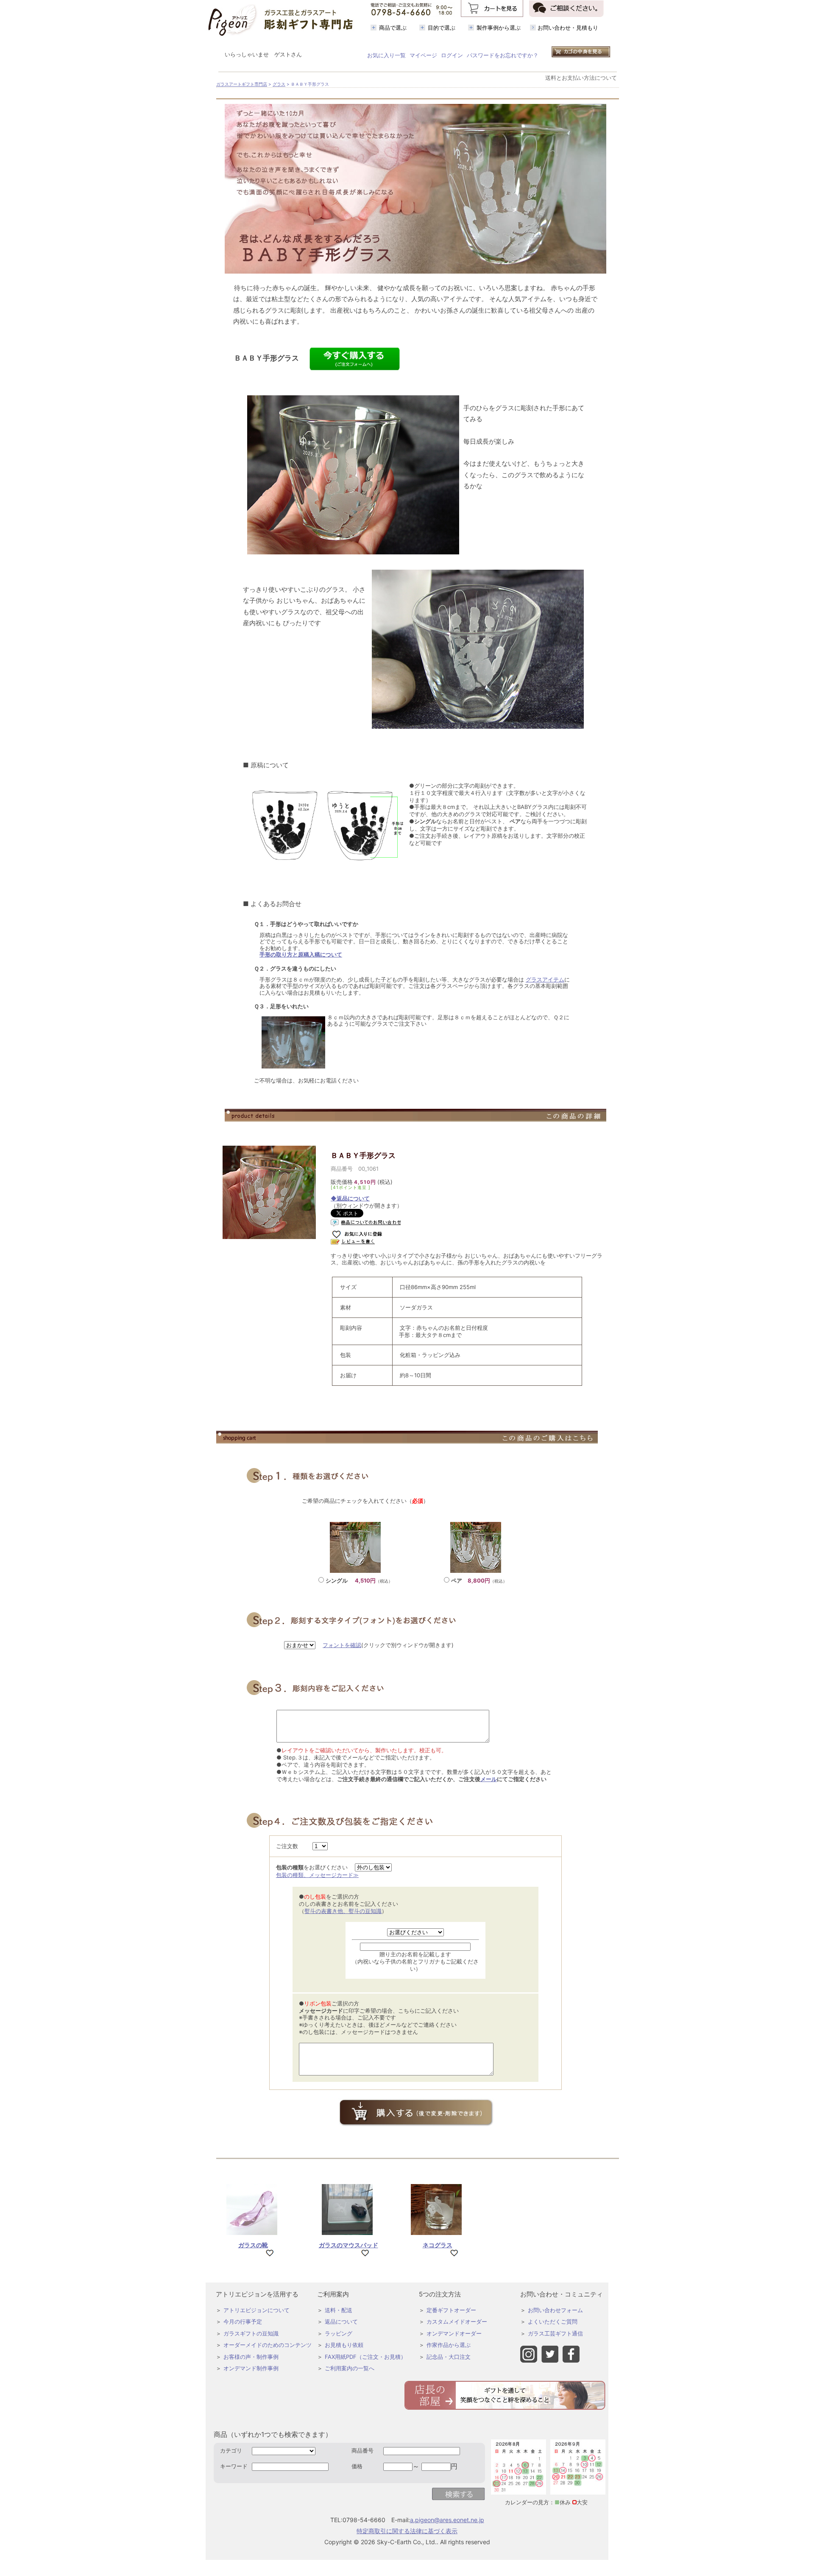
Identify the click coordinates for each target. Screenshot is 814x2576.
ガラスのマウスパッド (348, 2245)
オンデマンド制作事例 (251, 2368)
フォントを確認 (342, 1645)
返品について (341, 2321)
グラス (279, 84)
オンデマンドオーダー (454, 2333)
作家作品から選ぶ (449, 2345)
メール (489, 1779)
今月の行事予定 (243, 2321)
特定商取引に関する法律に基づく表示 (407, 2531)
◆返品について (350, 1198)
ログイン (452, 55)
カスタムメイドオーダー (457, 2321)
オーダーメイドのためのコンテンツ (268, 2345)
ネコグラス (438, 2245)
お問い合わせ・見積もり (568, 28)
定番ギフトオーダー (451, 2310)
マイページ (423, 55)
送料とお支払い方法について (581, 78)
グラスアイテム (545, 979)
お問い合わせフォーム (555, 2310)
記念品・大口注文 (449, 2357)
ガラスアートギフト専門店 (242, 84)
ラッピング (339, 2333)
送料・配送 (339, 2310)
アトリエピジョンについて (256, 2310)
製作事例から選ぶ (499, 28)
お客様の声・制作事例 (251, 2357)
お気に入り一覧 (386, 55)
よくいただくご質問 (553, 2321)
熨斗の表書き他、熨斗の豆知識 (343, 1911)
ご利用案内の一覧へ (350, 2368)
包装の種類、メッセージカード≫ (317, 1875)
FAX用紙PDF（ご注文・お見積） (365, 2357)
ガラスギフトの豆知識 (251, 2333)
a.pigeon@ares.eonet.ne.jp (447, 2520)
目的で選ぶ (442, 28)
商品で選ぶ (393, 28)
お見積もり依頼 (344, 2345)
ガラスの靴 (253, 2245)
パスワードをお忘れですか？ (503, 55)
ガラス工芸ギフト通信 (555, 2333)
